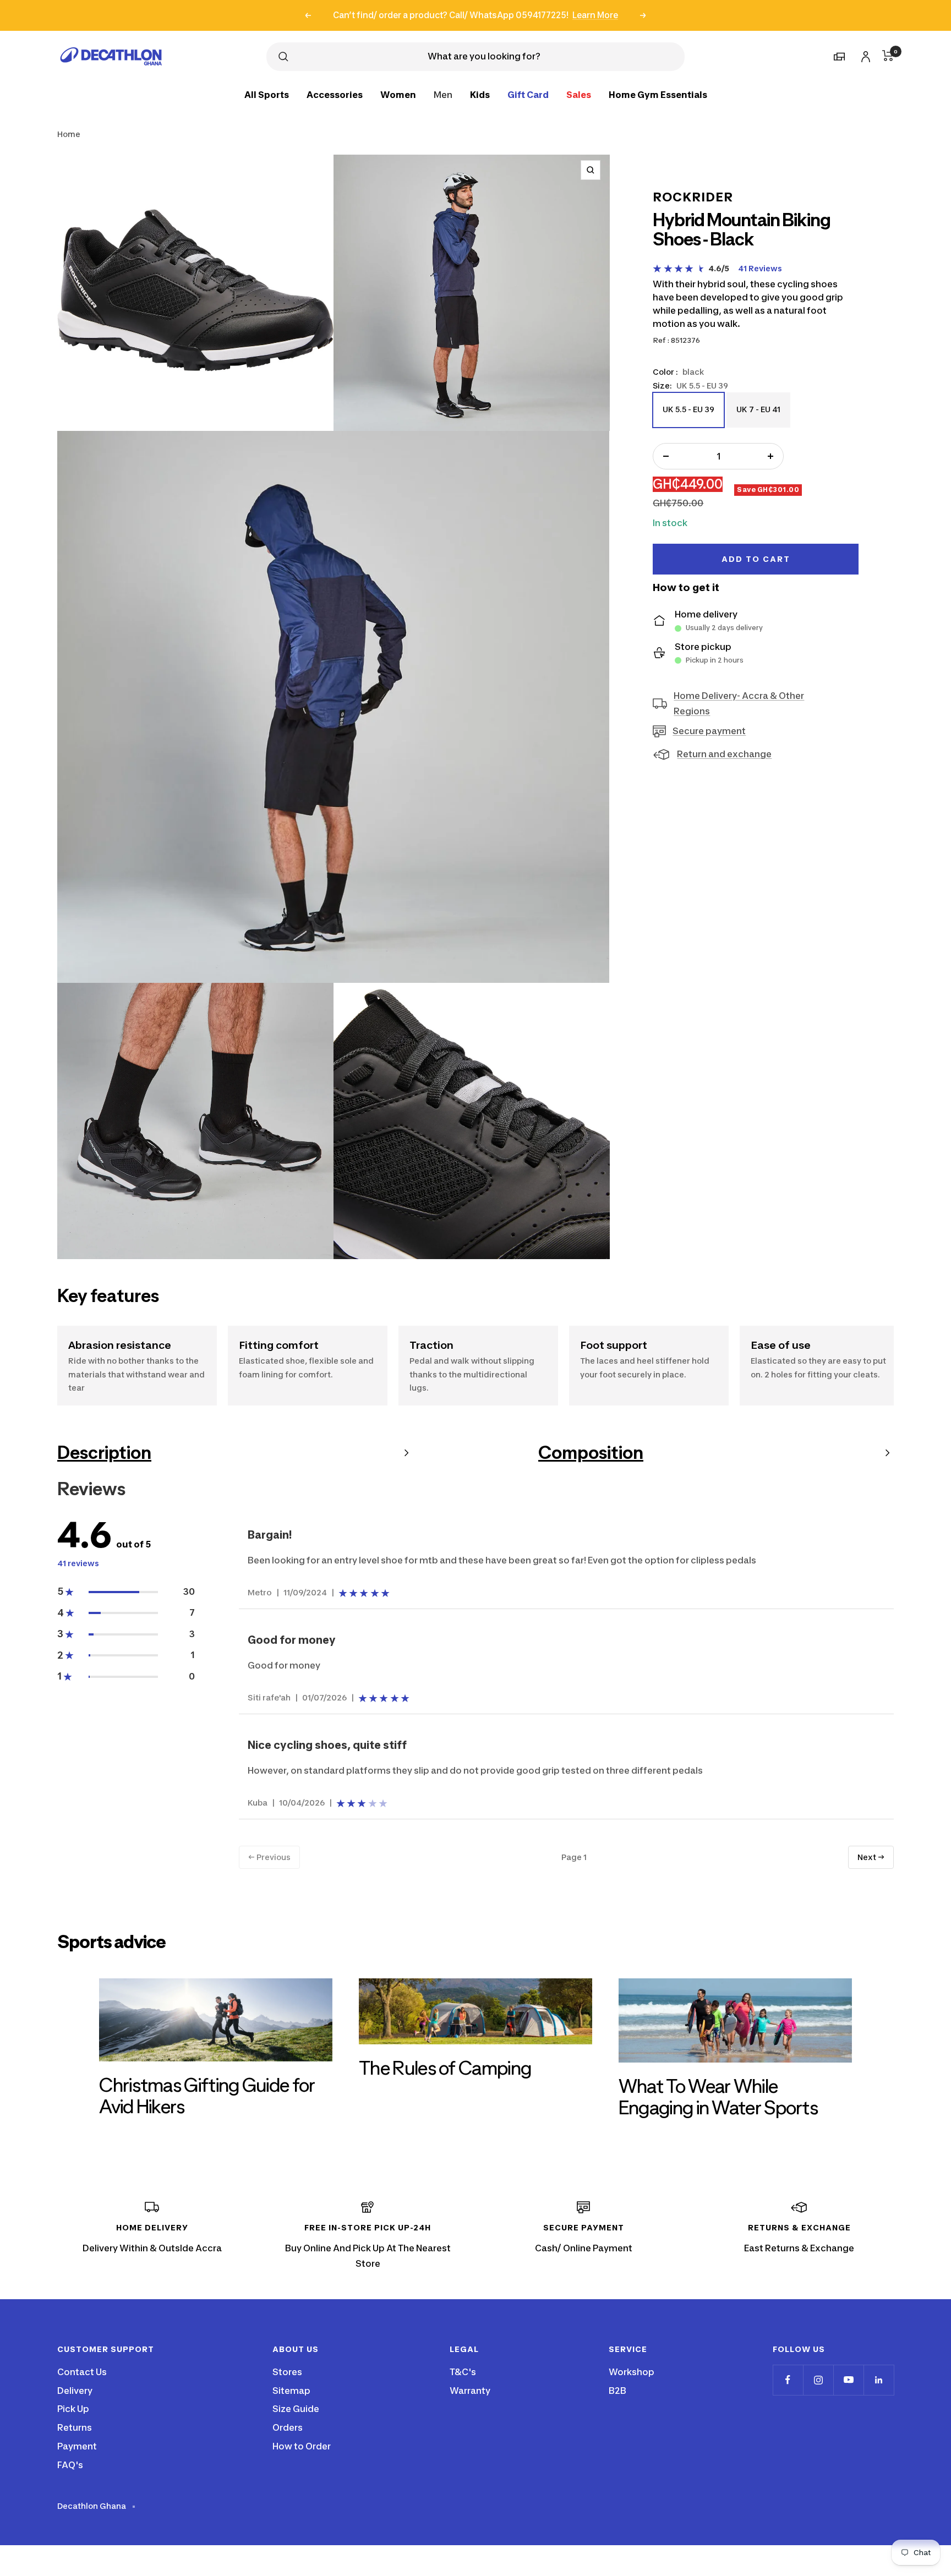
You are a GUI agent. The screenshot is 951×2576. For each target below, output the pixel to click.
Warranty (470, 2391)
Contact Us (82, 2372)
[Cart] (888, 56)
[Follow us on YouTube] (848, 2380)
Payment (77, 2446)
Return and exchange (724, 754)
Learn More (595, 15)
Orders (288, 2427)
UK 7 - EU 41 (758, 416)
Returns (75, 2427)
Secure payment (709, 731)
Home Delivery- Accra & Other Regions (739, 704)
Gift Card (528, 94)
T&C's (463, 2372)
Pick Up (73, 2409)
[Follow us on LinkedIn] (879, 2380)
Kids (480, 94)
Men (443, 94)
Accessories (335, 94)
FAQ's (70, 2465)
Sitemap (291, 2391)
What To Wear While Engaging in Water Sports (718, 2097)
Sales (579, 94)
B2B (617, 2391)
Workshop (632, 2372)
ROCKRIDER (693, 197)
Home (69, 134)
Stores (287, 2372)
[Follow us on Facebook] (788, 2380)
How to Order (302, 2446)
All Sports (267, 94)
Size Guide (296, 2409)
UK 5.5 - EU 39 (688, 416)
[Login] (864, 55)
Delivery (75, 2391)
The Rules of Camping (445, 2068)
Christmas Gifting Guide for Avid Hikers (207, 2096)
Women (398, 94)
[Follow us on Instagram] (818, 2380)
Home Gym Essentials (658, 94)
